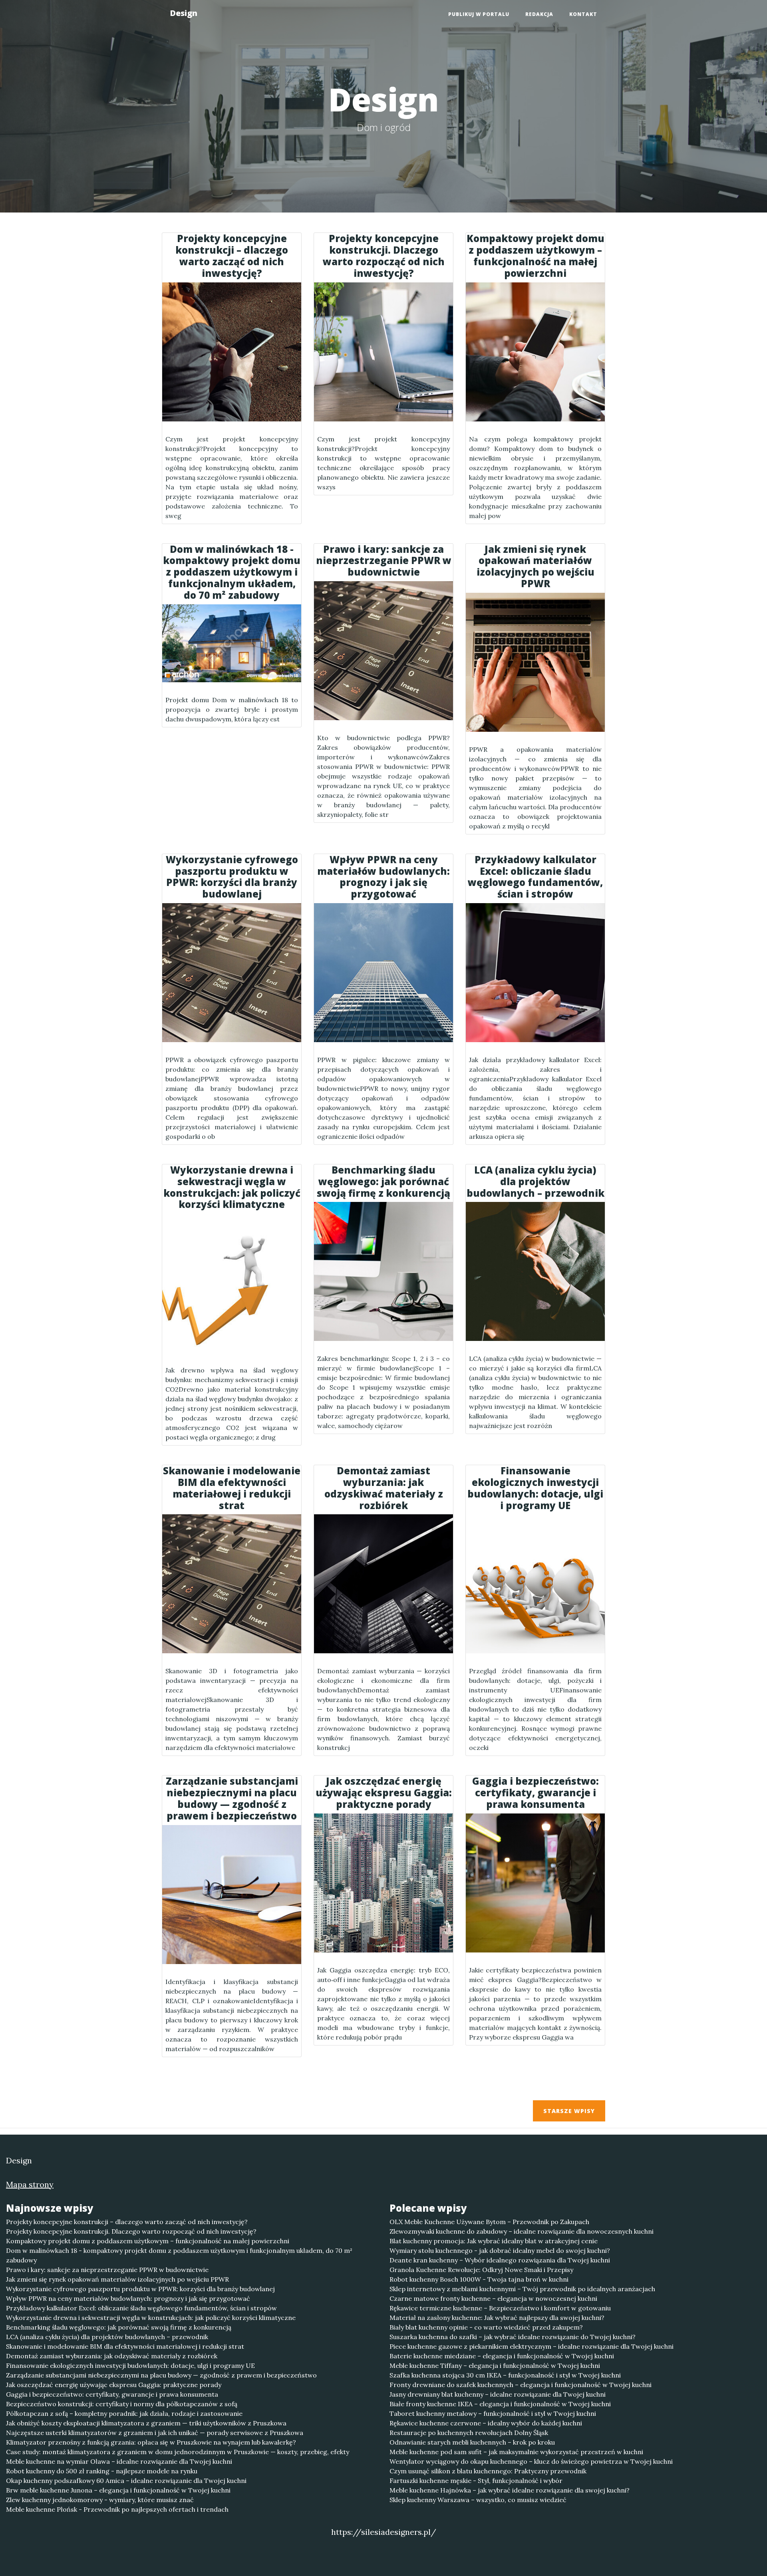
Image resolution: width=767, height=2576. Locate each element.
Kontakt (583, 14)
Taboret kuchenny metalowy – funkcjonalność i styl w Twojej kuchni (493, 2413)
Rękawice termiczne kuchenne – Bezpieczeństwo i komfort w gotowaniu (500, 2308)
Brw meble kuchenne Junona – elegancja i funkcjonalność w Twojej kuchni (118, 2490)
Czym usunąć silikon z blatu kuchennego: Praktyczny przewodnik (488, 2471)
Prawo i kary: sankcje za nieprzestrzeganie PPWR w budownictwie (107, 2270)
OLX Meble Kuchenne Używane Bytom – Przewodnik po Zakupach (489, 2222)
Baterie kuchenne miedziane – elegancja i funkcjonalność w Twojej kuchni (502, 2356)
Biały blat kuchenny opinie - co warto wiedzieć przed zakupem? (486, 2327)
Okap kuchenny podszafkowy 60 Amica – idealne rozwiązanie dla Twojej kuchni (126, 2481)
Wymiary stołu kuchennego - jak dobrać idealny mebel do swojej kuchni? (500, 2250)
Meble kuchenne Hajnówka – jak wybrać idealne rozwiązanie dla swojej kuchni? (510, 2490)
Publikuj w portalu (479, 14)
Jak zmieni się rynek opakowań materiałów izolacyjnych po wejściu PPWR (117, 2279)
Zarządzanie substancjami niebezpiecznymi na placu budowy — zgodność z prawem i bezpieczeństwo (161, 2375)
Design (184, 13)
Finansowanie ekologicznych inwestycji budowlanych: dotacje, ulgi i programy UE (130, 2365)
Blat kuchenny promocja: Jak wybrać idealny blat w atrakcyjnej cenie (494, 2241)
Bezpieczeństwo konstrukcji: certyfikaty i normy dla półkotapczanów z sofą (122, 2404)
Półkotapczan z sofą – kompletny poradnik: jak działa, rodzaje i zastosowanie (124, 2413)
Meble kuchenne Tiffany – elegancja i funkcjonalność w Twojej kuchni (495, 2365)
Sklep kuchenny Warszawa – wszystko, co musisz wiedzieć (478, 2500)
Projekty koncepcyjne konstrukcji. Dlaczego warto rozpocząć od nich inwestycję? (131, 2231)
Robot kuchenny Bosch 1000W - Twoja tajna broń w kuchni (479, 2279)
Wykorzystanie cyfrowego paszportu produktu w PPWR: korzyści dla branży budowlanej (140, 2289)
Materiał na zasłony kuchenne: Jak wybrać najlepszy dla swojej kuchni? (497, 2318)
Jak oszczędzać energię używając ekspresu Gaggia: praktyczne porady (114, 2385)
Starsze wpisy (569, 2111)
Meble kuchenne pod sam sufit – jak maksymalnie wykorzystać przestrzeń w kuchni (516, 2452)
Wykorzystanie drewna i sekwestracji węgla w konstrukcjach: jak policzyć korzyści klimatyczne (151, 2318)
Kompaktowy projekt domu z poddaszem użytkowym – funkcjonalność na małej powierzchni (148, 2241)
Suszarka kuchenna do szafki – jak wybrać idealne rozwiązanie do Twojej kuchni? (513, 2337)
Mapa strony (30, 2184)
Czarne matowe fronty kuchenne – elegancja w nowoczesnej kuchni (493, 2298)
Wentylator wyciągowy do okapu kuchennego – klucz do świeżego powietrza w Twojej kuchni (531, 2461)
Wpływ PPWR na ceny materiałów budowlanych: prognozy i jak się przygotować (128, 2298)
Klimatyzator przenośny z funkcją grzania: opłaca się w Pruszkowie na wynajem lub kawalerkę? (151, 2442)
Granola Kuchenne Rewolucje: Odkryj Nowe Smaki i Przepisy (481, 2270)
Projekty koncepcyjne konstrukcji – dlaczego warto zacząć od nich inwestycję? (127, 2222)
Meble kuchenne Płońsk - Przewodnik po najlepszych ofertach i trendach (117, 2509)
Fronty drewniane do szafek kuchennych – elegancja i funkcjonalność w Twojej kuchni (521, 2385)
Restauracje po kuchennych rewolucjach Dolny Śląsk (469, 2433)
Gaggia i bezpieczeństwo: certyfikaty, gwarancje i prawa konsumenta (112, 2394)
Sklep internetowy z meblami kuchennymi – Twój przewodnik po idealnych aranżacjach (522, 2289)
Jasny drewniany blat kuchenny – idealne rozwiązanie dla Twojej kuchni (498, 2394)
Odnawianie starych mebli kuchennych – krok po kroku (472, 2442)
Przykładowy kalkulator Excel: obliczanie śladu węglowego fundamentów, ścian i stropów (141, 2308)
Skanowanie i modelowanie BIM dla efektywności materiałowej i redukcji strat (125, 2346)
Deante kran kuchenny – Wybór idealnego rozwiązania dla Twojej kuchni (500, 2260)
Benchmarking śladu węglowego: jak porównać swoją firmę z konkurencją (119, 2327)
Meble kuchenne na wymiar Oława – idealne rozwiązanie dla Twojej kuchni (119, 2461)
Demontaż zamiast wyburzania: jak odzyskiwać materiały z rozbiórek (112, 2356)
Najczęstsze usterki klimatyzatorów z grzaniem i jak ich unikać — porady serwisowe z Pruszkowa (155, 2433)
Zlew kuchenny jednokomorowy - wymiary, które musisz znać (100, 2500)
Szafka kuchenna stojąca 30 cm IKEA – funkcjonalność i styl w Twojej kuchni (505, 2375)
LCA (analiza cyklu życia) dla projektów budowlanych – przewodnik (107, 2337)
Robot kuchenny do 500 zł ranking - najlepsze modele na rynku (102, 2471)
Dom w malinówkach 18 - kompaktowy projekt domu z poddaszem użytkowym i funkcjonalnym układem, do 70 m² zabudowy (179, 2255)
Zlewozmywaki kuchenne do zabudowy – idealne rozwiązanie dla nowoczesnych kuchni (522, 2231)
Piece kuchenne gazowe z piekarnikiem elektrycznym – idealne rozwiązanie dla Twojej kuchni (532, 2346)
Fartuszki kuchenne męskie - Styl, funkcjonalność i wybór (476, 2481)
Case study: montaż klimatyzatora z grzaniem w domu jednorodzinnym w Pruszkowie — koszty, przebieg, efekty (178, 2452)
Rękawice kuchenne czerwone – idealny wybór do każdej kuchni (486, 2423)
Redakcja (539, 14)
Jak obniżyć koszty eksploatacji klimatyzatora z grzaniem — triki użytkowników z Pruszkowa (146, 2423)
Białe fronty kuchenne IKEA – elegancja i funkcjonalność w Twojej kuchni (500, 2404)
